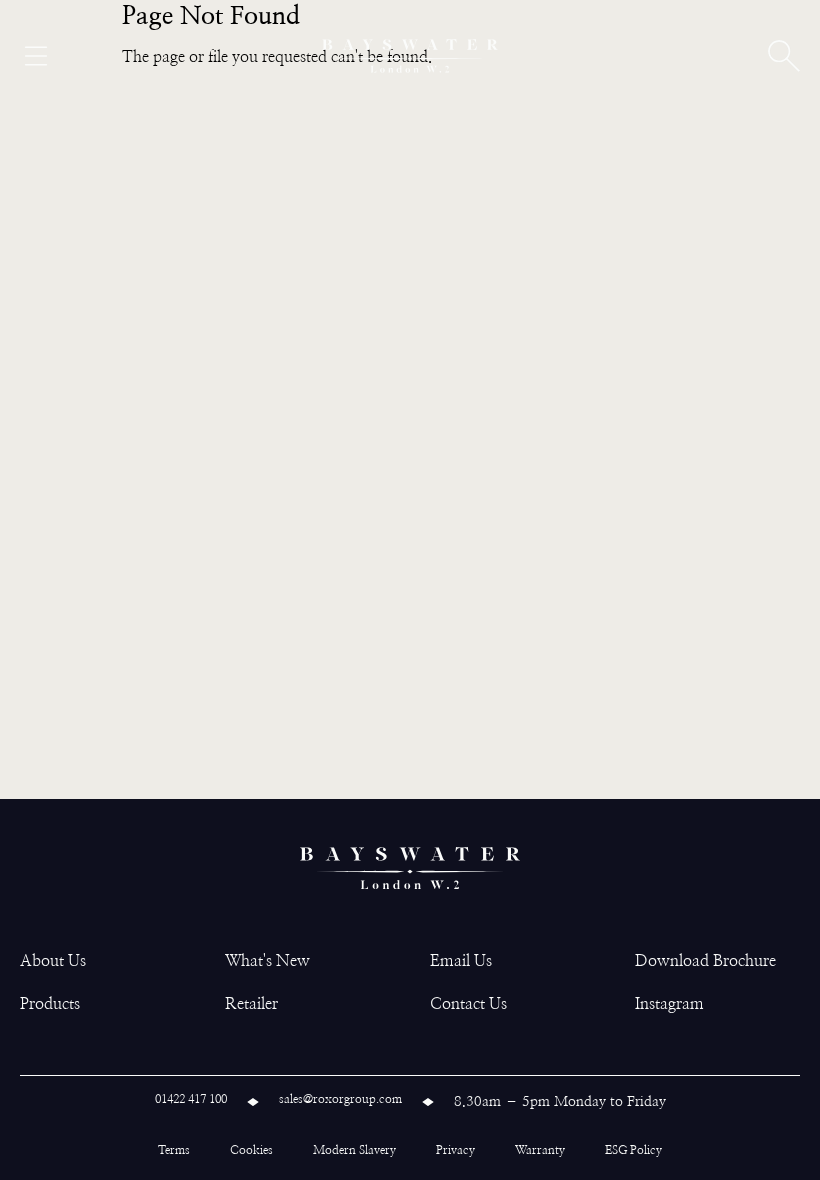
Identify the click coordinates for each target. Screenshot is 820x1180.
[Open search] (784, 56)
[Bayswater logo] (410, 56)
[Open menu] (36, 56)
